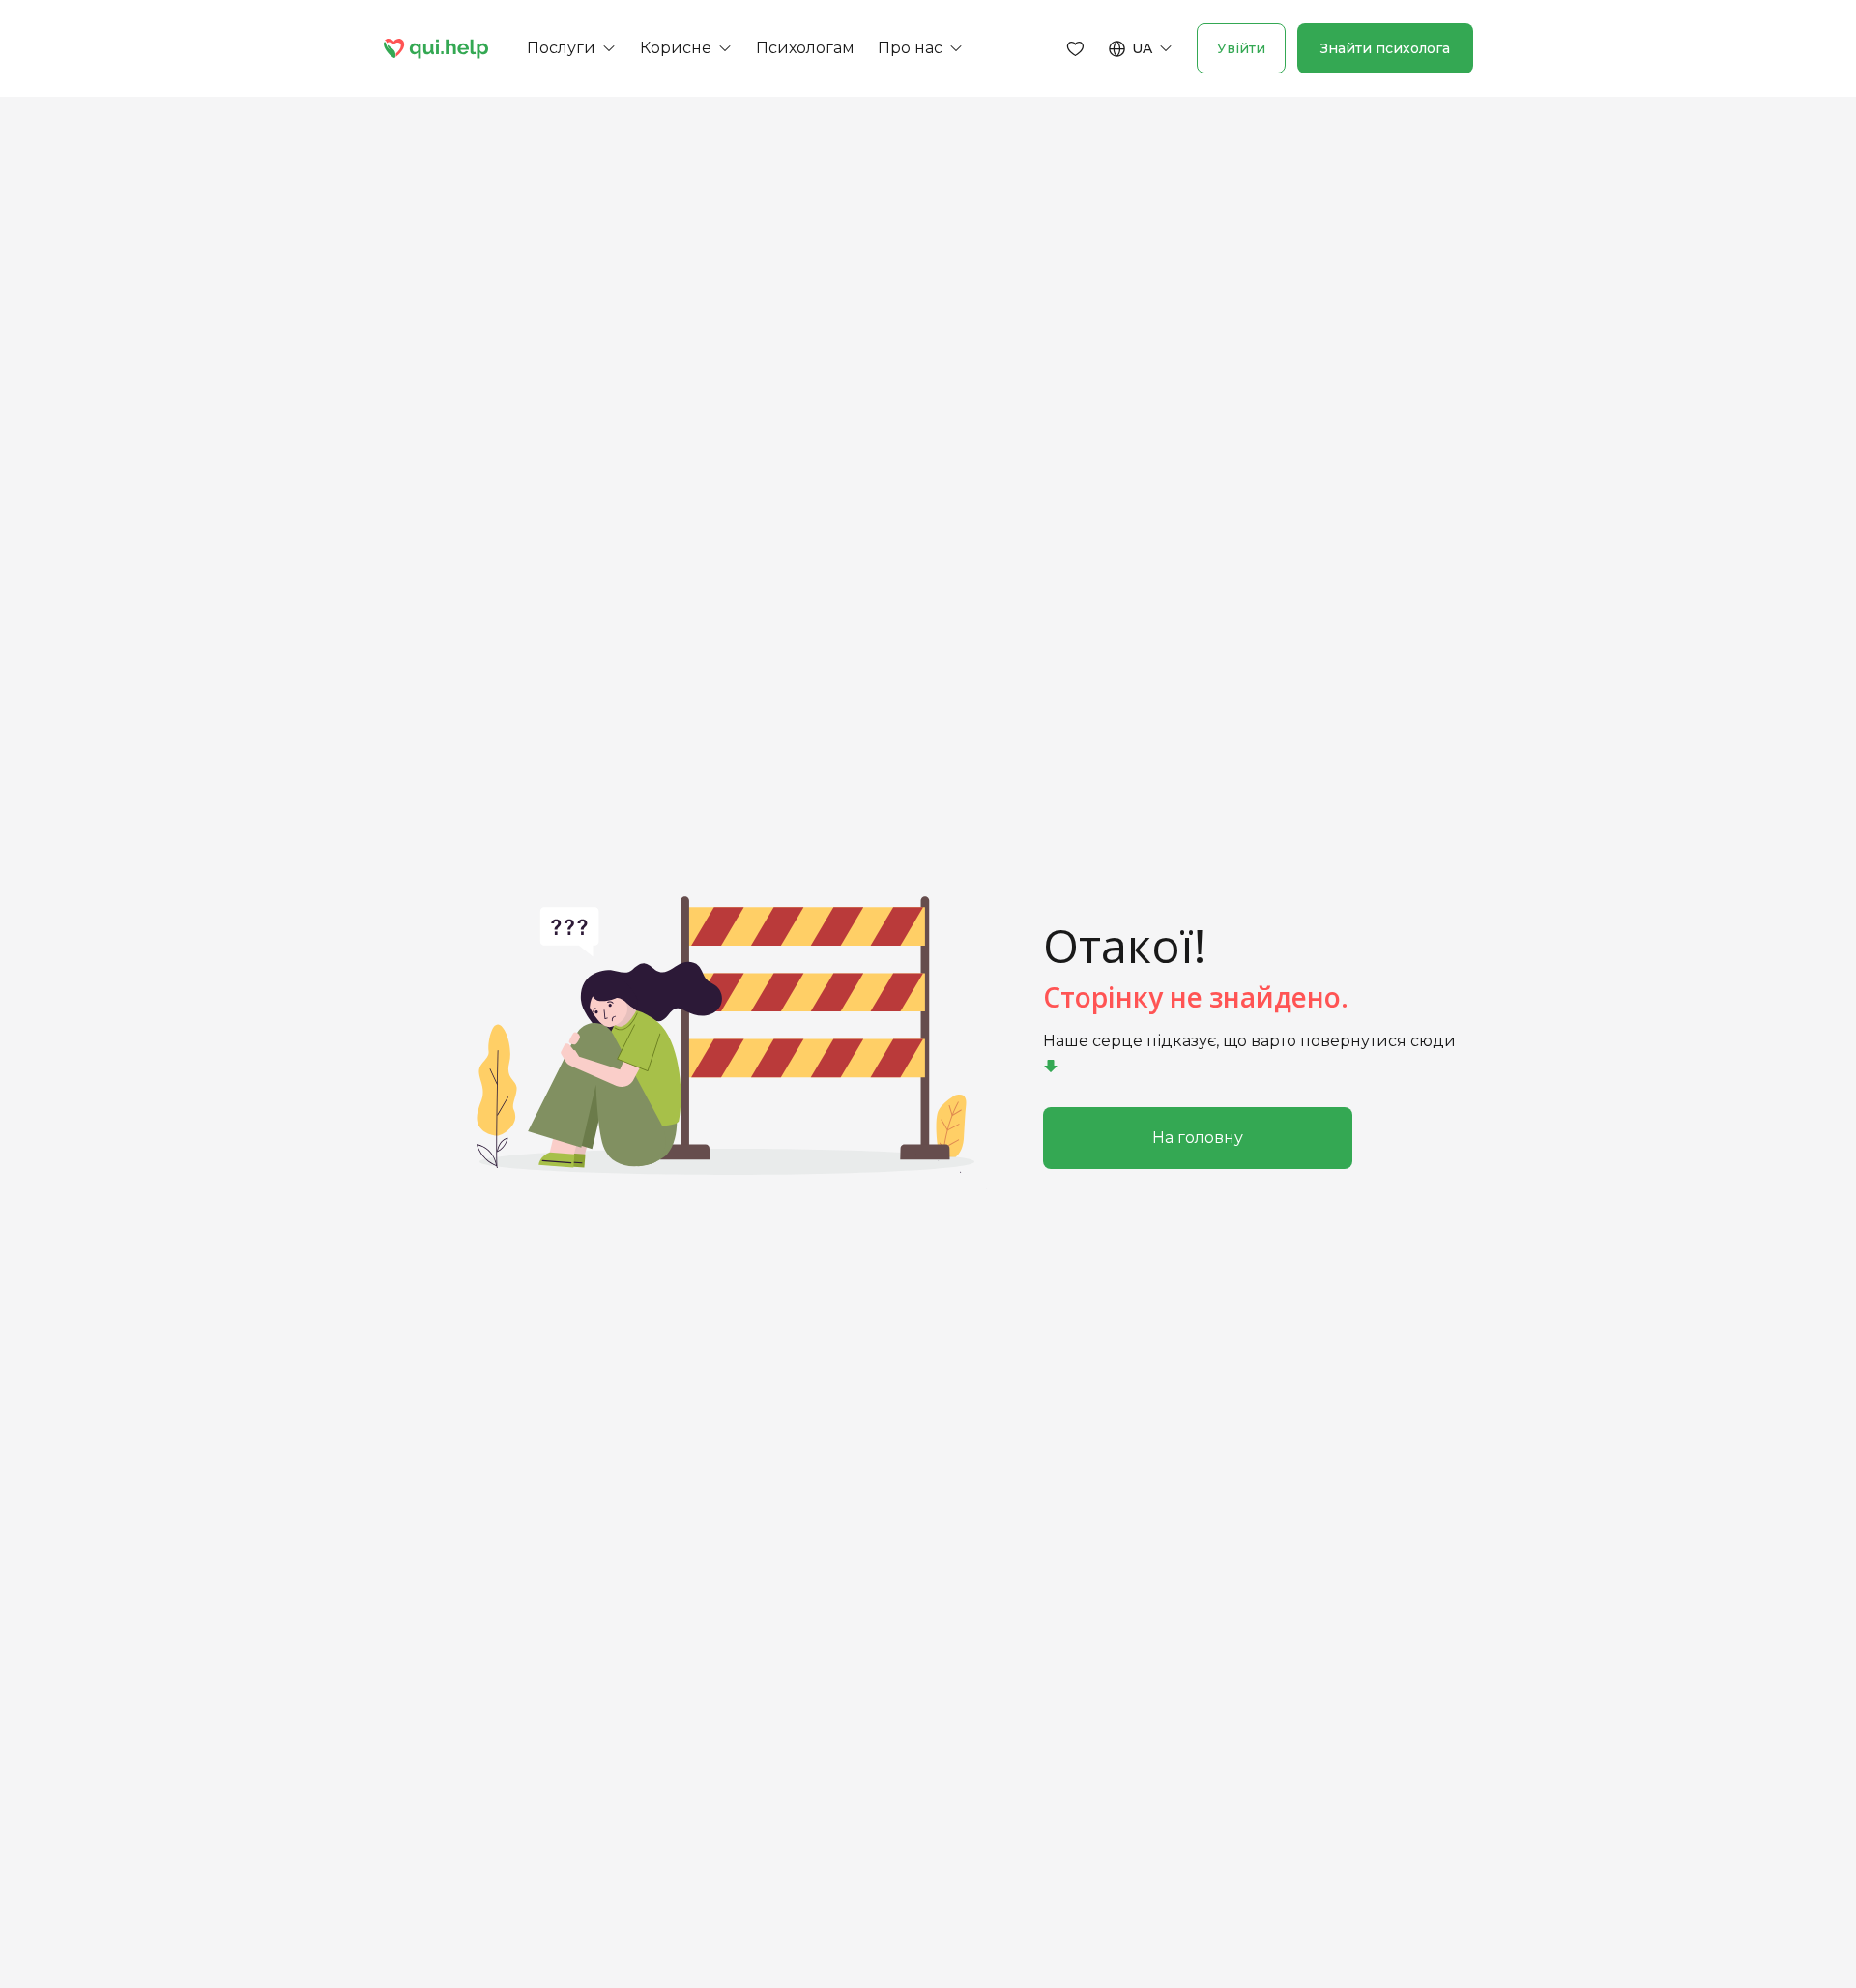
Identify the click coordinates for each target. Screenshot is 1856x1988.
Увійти (1241, 48)
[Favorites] (1076, 48)
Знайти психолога (1385, 48)
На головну (1198, 1138)
